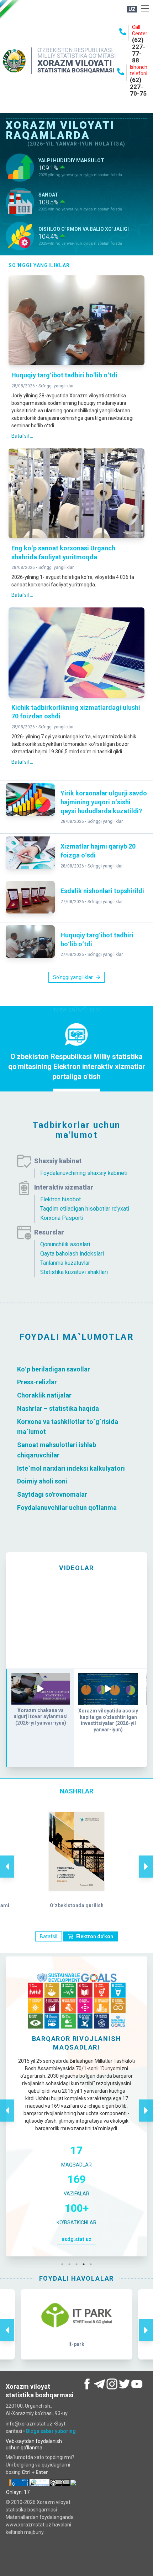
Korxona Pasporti (62, 1218)
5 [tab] (93, 2264)
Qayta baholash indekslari (72, 1254)
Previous (7, 1859)
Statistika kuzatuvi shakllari (74, 1272)
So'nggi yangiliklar (56, 386)
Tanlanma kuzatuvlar (65, 1263)
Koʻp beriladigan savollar (54, 1369)
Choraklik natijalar (44, 1395)
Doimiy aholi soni (42, 1481)
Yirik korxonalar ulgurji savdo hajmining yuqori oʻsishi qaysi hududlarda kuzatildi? (104, 802)
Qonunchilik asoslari (65, 1244)
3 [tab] (78, 2264)
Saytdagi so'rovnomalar (52, 1494)
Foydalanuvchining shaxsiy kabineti (84, 1173)
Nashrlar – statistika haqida (58, 1408)
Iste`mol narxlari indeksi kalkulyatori (71, 1468)
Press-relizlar (37, 1382)
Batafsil (49, 1936)
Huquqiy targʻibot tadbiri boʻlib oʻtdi (64, 375)
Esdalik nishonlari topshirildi (102, 891)
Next (146, 1859)
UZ (132, 9)
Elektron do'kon (95, 1936)
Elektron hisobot (60, 1199)
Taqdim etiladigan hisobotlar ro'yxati (85, 1209)
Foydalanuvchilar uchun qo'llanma (67, 1508)
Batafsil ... (22, 436)
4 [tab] (85, 2264)
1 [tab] (64, 2264)
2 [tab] (71, 2264)
